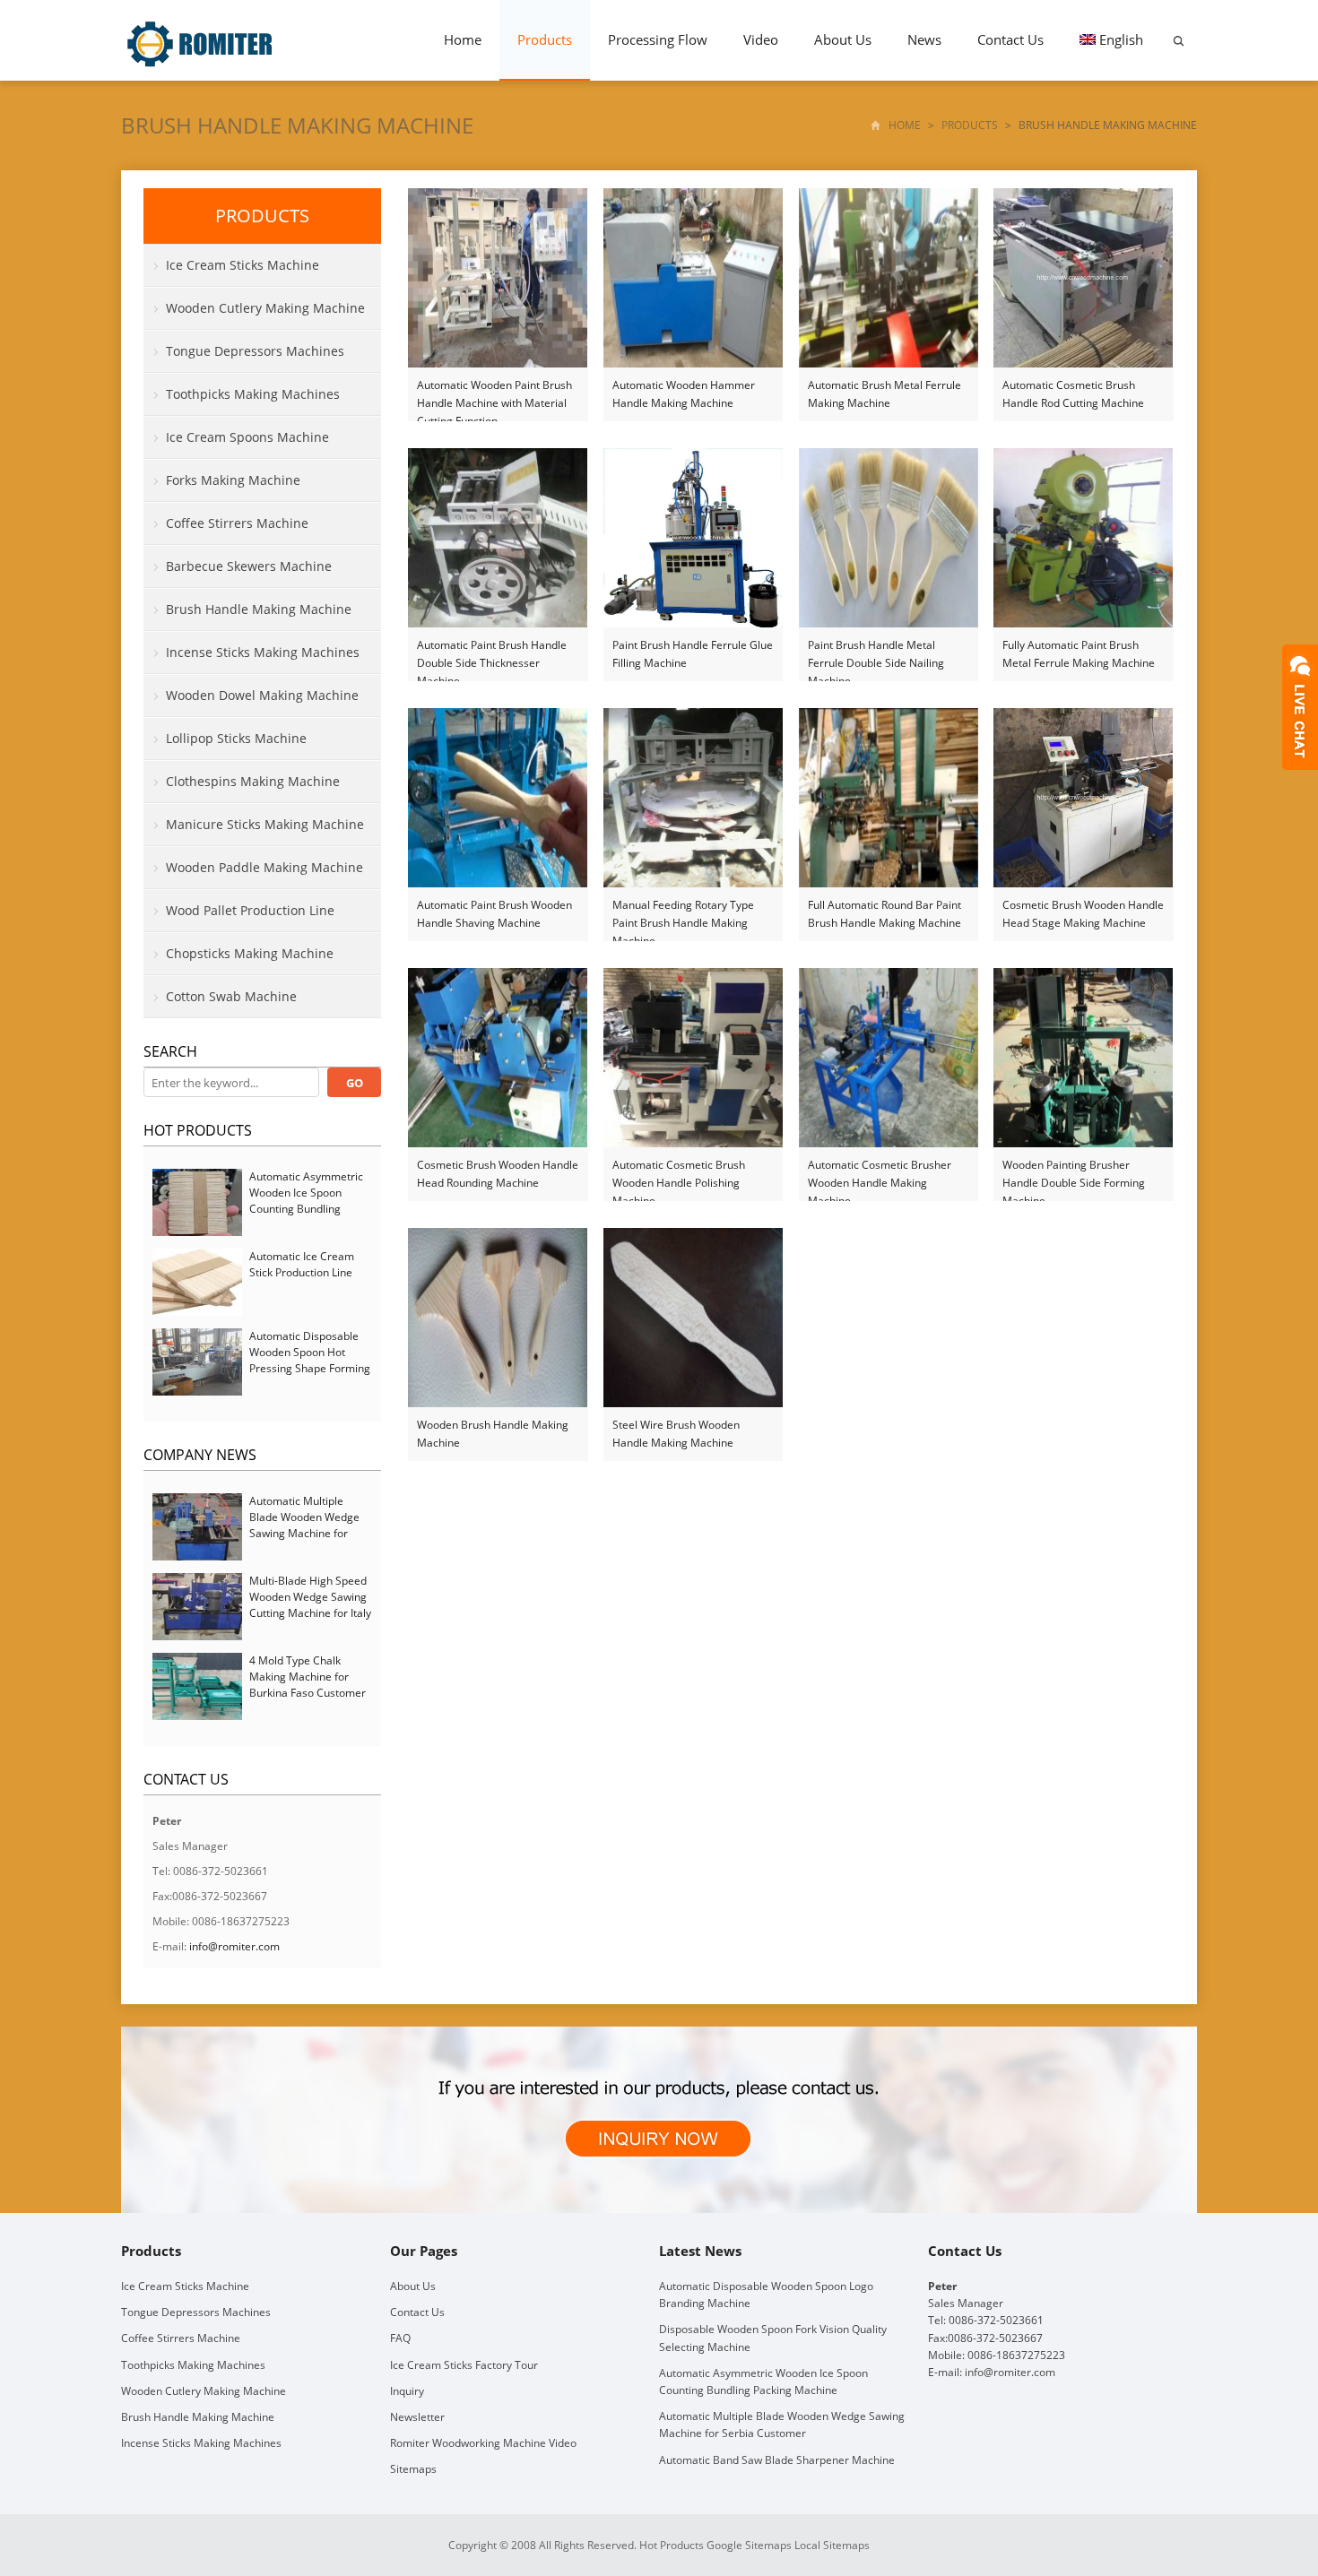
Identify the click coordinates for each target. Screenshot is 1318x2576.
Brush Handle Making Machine (297, 125)
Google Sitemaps (749, 2545)
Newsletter (417, 2417)
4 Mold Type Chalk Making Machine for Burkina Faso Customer (308, 1677)
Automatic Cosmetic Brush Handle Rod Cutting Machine (1073, 394)
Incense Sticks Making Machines (263, 652)
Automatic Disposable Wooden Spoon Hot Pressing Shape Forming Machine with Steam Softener (310, 1368)
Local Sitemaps (832, 2545)
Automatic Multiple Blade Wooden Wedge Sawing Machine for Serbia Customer (304, 1525)
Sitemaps (413, 2469)
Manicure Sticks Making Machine (265, 824)
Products (545, 39)
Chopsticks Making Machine (250, 953)
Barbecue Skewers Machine (249, 566)
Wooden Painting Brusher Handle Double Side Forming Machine (1074, 1175)
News (924, 39)
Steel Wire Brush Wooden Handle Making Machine (676, 1434)
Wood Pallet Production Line (250, 910)
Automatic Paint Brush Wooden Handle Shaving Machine (494, 914)
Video (761, 39)
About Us (843, 39)
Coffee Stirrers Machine (237, 523)
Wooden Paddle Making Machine (264, 867)
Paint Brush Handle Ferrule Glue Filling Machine (693, 654)
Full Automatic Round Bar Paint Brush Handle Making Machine (884, 914)
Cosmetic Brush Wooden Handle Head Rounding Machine (498, 1174)
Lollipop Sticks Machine (236, 738)
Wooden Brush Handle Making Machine (493, 1434)
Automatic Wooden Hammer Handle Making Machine (684, 394)
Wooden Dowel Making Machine (262, 695)
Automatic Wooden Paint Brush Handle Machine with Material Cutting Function (494, 395)
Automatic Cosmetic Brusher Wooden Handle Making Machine (880, 1175)
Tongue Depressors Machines (255, 351)
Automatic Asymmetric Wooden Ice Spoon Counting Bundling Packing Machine (306, 1201)
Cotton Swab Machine (231, 996)
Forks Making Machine (233, 480)
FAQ (400, 2338)
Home (463, 39)
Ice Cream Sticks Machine (243, 265)
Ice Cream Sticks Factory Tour (464, 2365)
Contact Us (1010, 39)
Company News (200, 1455)
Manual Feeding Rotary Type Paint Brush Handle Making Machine (683, 915)
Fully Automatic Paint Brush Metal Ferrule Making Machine (1079, 654)
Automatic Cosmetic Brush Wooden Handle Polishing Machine (679, 1175)
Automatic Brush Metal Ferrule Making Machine (884, 394)
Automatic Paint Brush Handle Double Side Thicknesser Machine (492, 655)
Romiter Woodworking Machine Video (483, 2443)
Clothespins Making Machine (253, 781)
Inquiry (407, 2391)
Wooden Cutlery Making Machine (265, 308)
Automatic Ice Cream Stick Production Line (302, 1264)
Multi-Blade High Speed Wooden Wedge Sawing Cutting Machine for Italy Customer (310, 1605)
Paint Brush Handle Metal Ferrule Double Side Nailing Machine (876, 655)
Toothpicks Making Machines (253, 394)
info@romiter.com (234, 1946)
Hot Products (198, 1130)
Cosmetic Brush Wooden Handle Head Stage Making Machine (1083, 914)
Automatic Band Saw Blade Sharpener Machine (777, 2460)
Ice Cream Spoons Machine (247, 437)
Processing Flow (658, 39)
